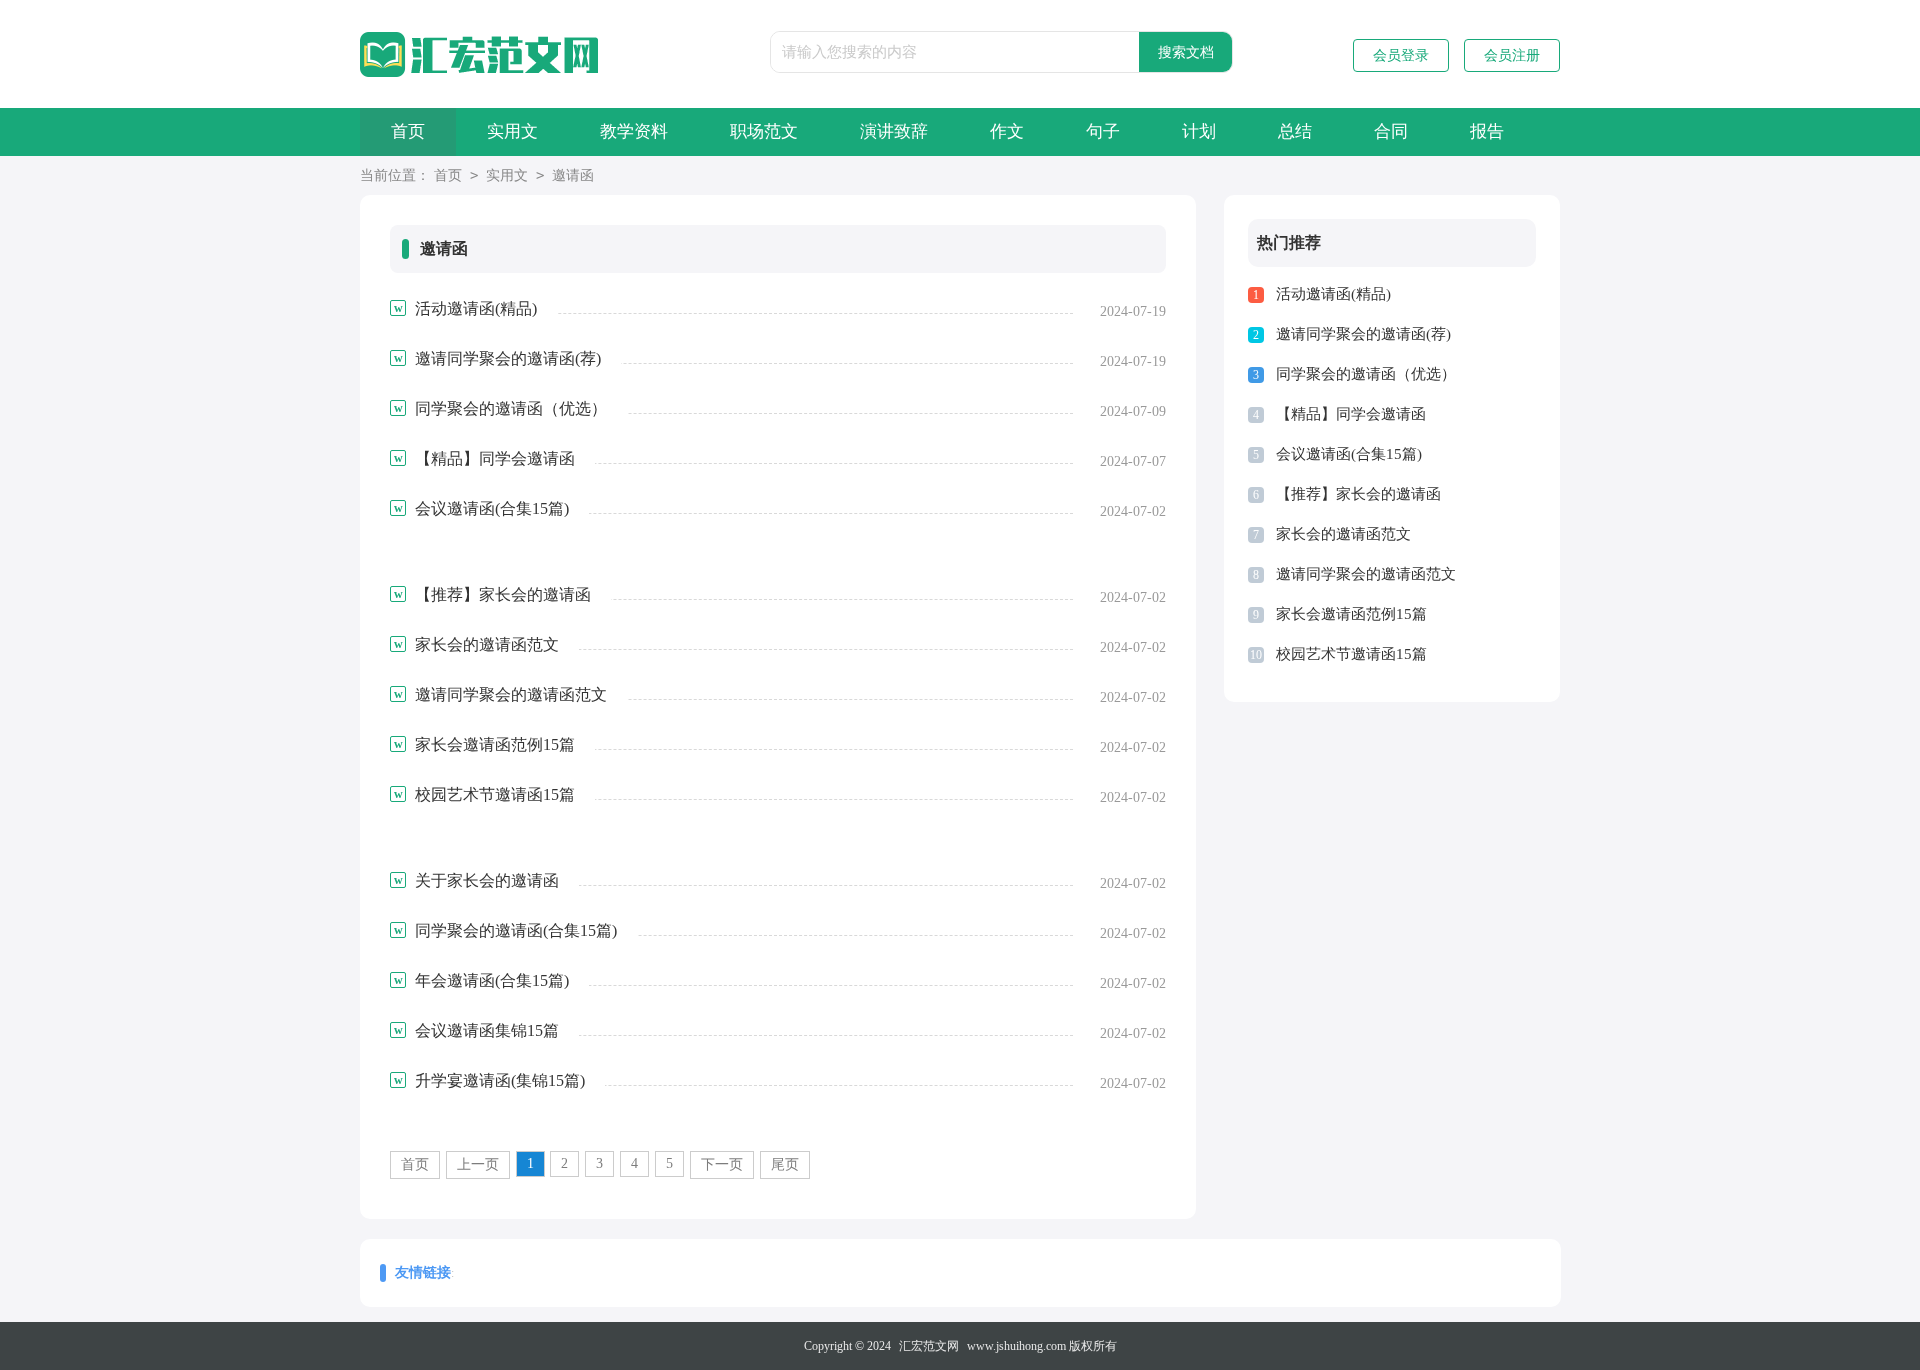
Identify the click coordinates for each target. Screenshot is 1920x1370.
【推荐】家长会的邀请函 (1358, 494)
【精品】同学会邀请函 (1351, 414)
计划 (1199, 131)
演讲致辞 (894, 131)
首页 (408, 131)
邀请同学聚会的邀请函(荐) (1363, 334)
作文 (1007, 131)
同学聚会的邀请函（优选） (1366, 374)
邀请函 (573, 175)
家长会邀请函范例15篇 (1351, 614)
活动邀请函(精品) (1333, 294)
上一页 (478, 1164)
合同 (1391, 131)
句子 (1103, 131)
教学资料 (634, 131)
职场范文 (764, 131)
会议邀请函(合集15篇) (1349, 454)
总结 (1295, 131)
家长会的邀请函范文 (1343, 534)
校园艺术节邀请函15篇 (1351, 654)
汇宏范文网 (929, 1346)
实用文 (512, 131)
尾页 (785, 1164)
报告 (1487, 131)
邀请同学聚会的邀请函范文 (1366, 574)
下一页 (722, 1164)
